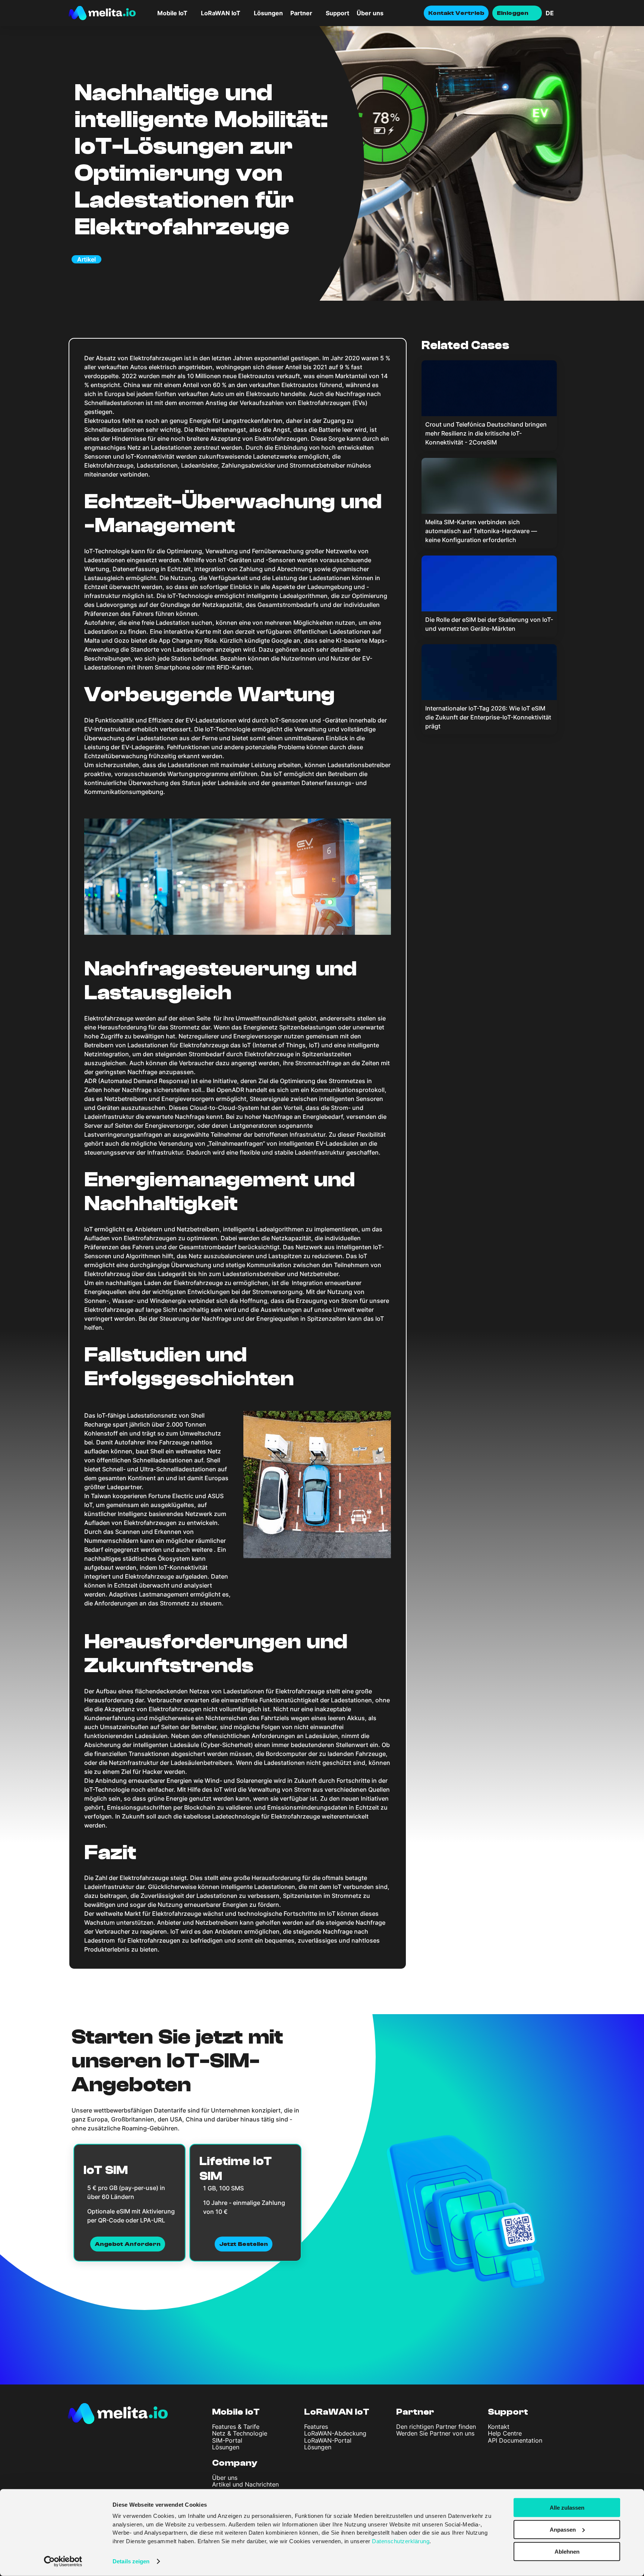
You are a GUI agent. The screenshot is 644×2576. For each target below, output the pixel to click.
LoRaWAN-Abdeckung (335, 2433)
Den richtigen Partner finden (436, 2427)
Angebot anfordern (128, 2244)
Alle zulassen (567, 2508)
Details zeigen (131, 2561)
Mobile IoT (236, 2412)
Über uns (370, 13)
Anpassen (563, 2530)
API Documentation (515, 2440)
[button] (561, 13)
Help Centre (505, 2433)
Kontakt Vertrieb (456, 13)
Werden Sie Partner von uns (435, 2433)
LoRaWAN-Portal (328, 2440)
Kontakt (499, 2427)
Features (316, 2427)
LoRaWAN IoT (337, 2412)
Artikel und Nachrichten (245, 2484)
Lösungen (268, 13)
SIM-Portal (227, 2440)
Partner (301, 13)
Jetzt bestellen (244, 2244)
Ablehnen (567, 2551)
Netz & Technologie (240, 2433)
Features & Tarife (236, 2427)
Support (337, 13)
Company (235, 2463)
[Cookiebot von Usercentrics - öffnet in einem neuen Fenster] (63, 2561)
